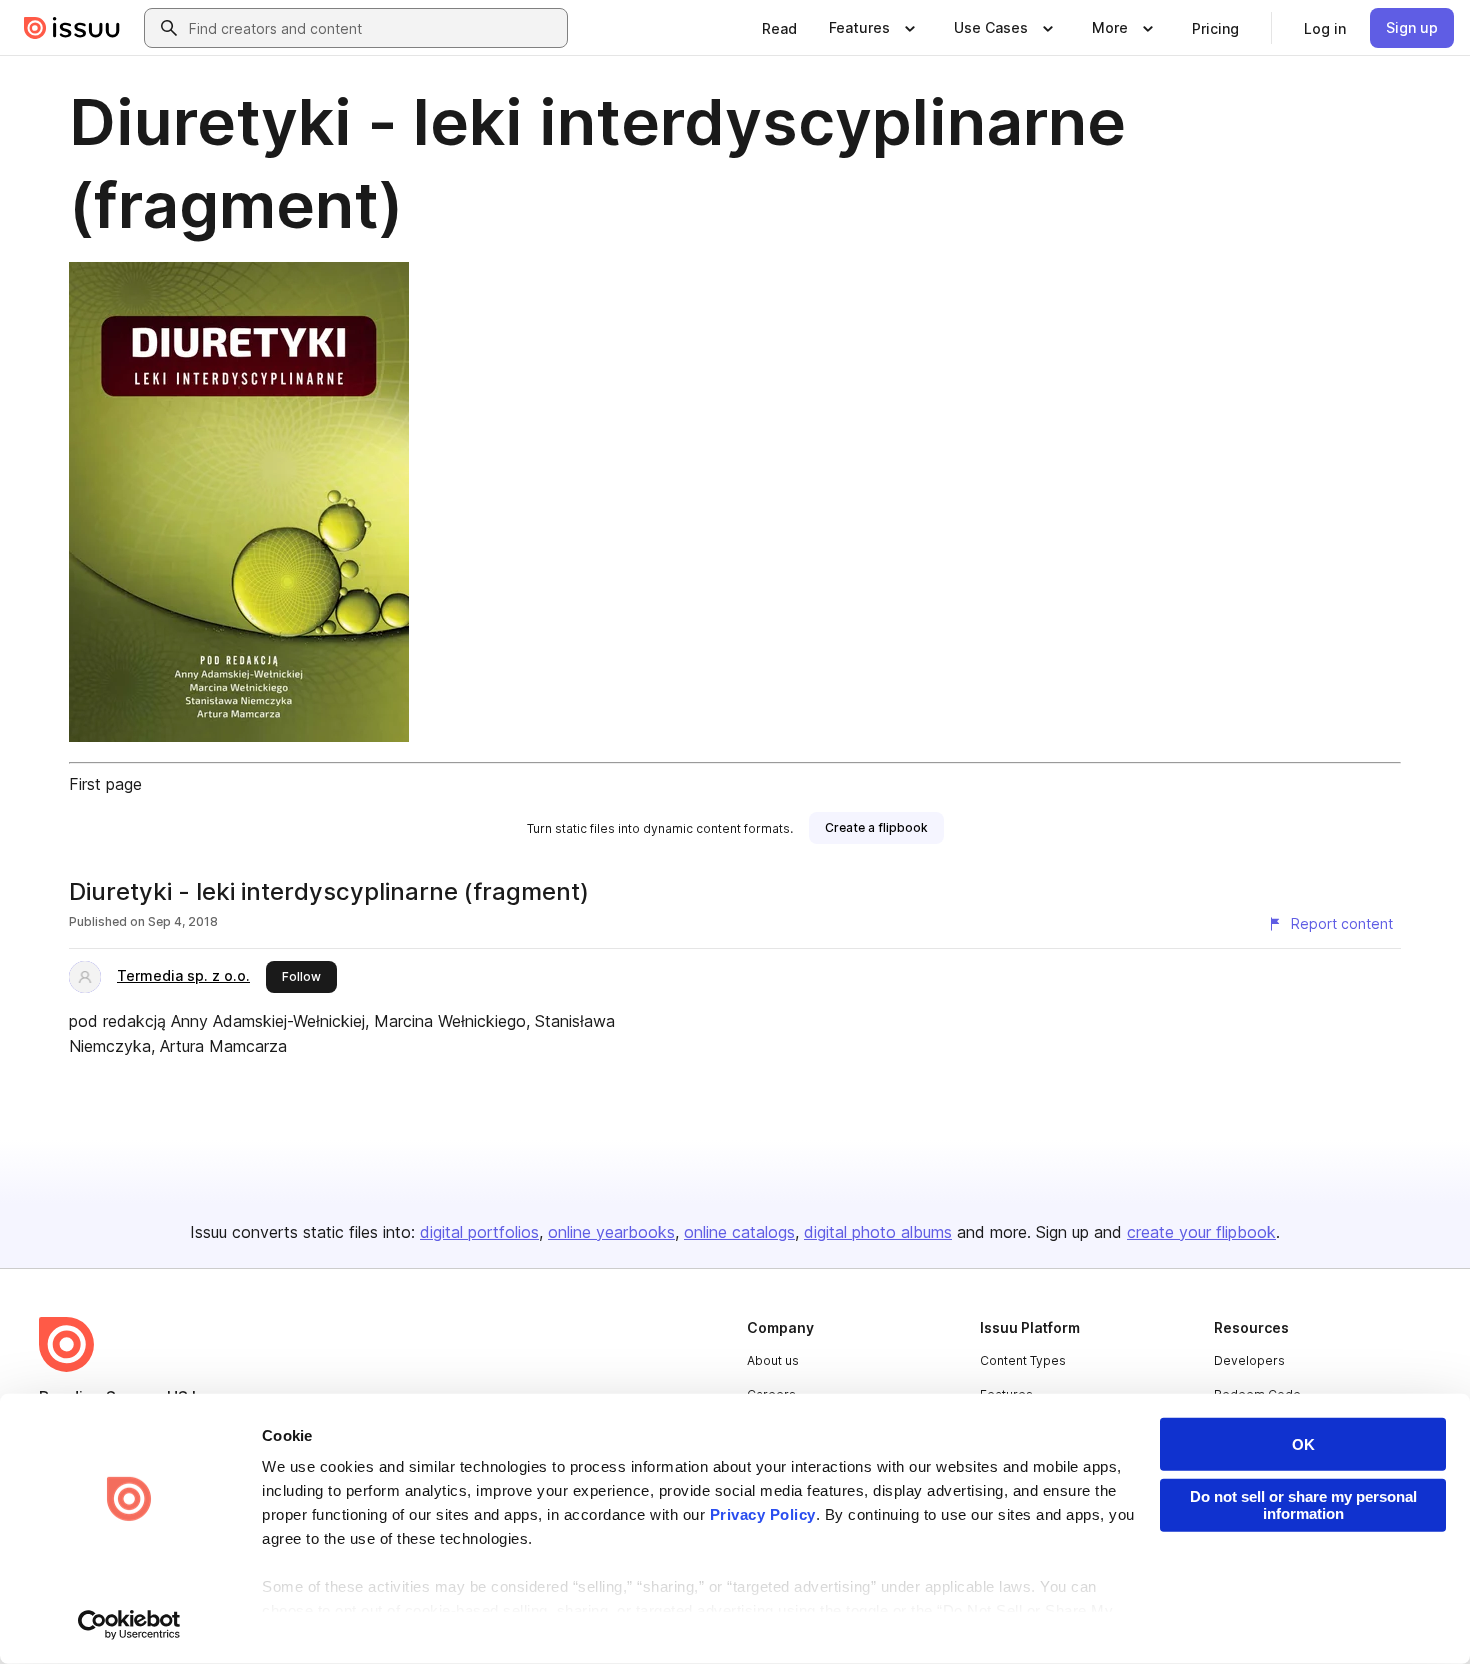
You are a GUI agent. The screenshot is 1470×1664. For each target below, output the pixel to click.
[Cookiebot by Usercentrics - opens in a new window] (129, 1625)
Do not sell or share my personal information (1303, 1505)
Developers (1249, 1360)
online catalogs (739, 1232)
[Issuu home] (72, 28)
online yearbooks (611, 1232)
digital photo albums (878, 1232)
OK (1303, 1444)
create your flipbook (1201, 1232)
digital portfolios (479, 1232)
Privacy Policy (763, 1514)
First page (105, 784)
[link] (779, 28)
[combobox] (374, 28)
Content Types (1023, 1360)
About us (773, 1360)
